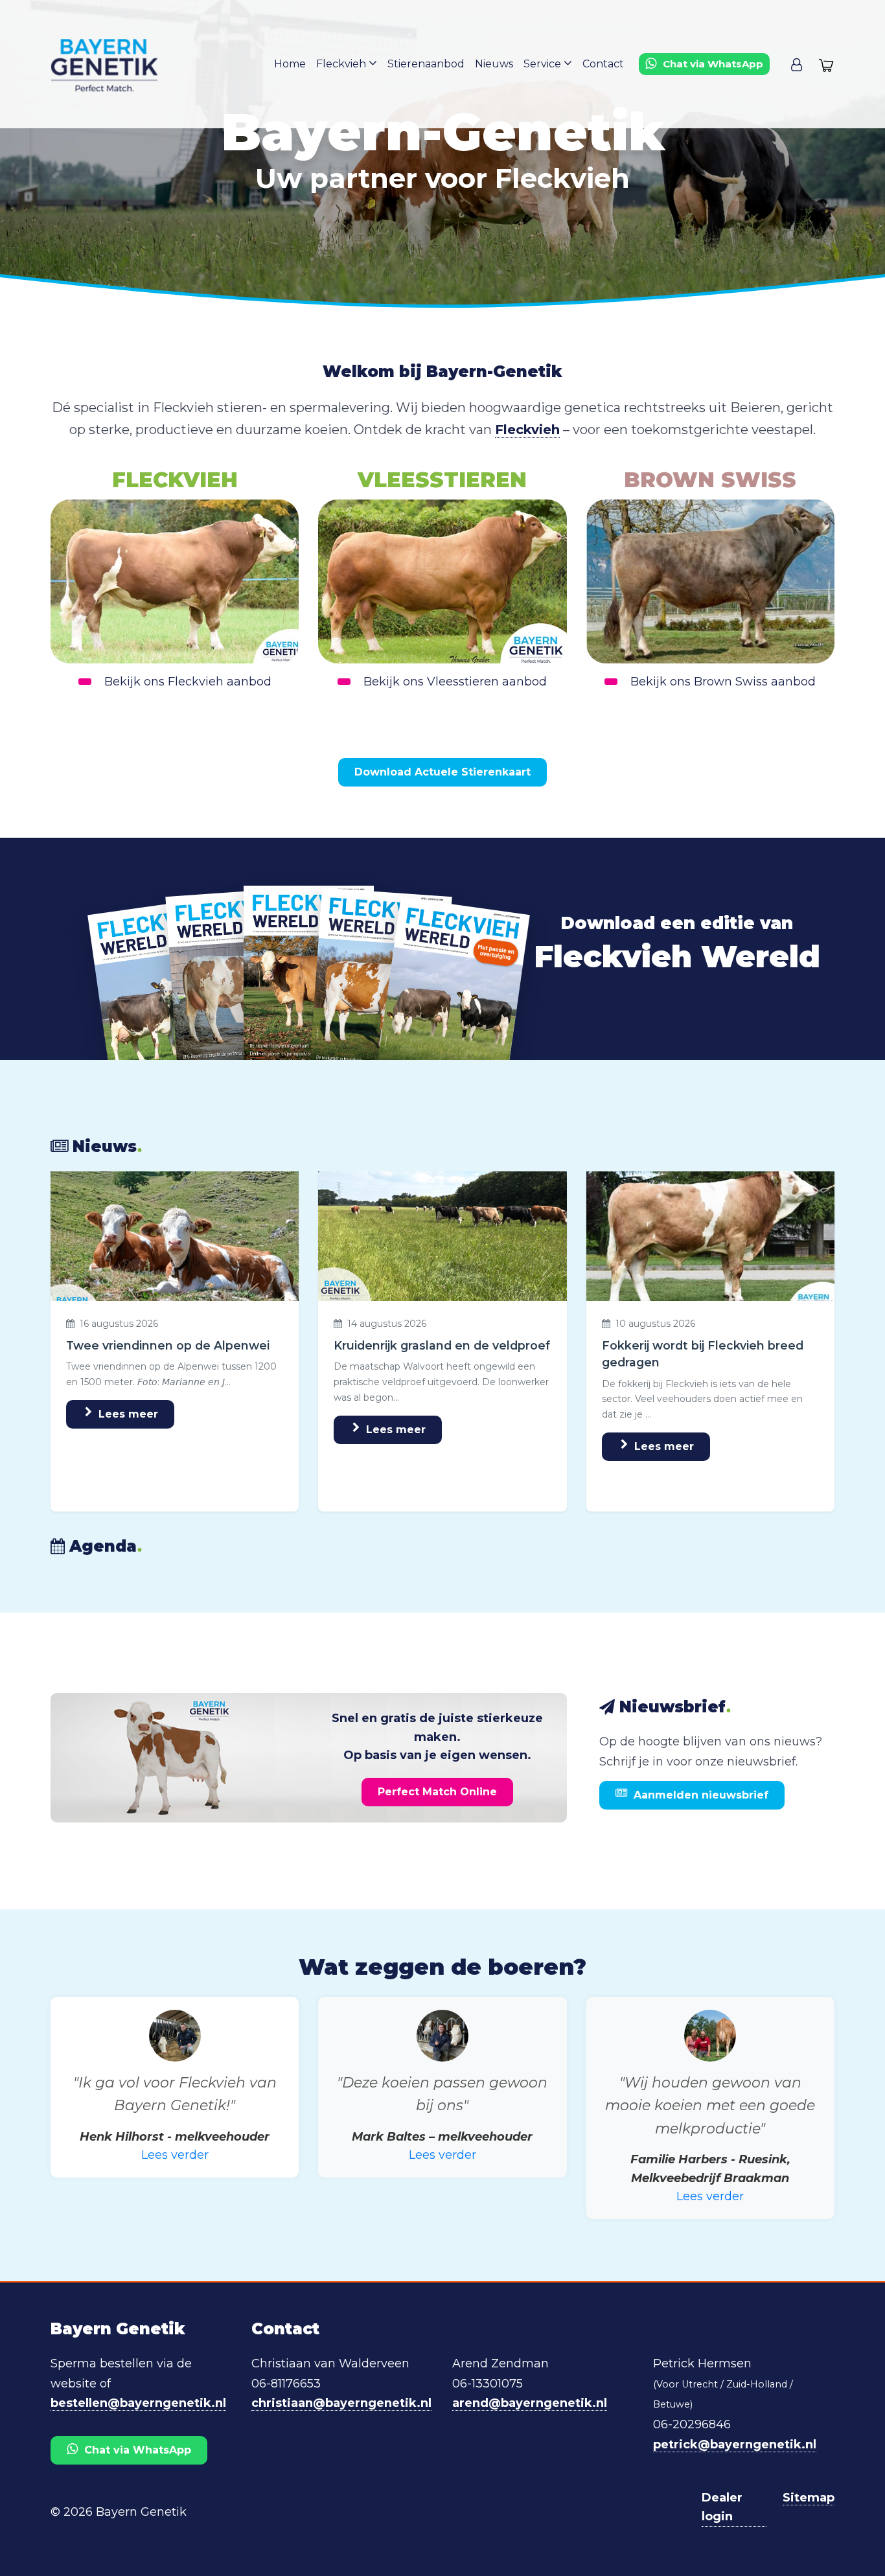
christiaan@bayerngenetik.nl (341, 2403)
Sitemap (809, 2498)
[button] (797, 64)
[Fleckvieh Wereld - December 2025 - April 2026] (309, 976)
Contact (603, 64)
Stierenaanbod (426, 64)
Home (290, 64)
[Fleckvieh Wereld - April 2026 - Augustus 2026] (381, 984)
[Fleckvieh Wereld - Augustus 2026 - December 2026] (453, 996)
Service (544, 64)
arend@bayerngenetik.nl (530, 2403)
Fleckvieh (342, 64)
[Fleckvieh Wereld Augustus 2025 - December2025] (237, 983)
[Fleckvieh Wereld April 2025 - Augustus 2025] (165, 997)
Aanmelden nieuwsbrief (701, 1795)
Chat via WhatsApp (138, 2450)
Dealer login (722, 2507)
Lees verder (175, 2155)
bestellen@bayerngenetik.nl (138, 2403)
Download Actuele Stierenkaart (442, 772)
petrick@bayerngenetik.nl (735, 2444)
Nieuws (494, 64)
